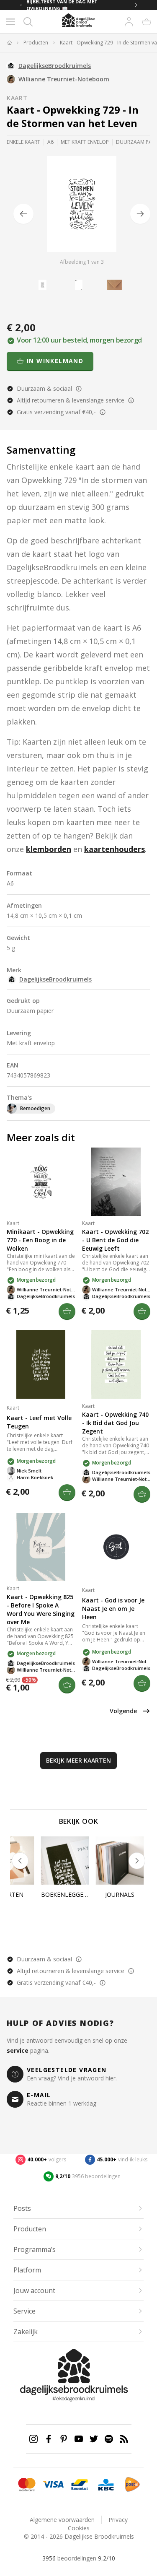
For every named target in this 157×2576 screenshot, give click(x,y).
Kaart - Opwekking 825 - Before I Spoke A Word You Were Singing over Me (41, 1609)
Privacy (118, 2520)
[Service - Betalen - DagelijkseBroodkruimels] (27, 2485)
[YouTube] (79, 2439)
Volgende (123, 1711)
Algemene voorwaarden (62, 2520)
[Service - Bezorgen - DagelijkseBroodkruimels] (132, 2485)
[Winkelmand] (147, 22)
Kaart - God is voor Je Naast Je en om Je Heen (113, 1609)
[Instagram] (33, 2439)
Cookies (79, 2528)
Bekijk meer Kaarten (78, 1760)
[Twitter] (94, 2439)
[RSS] (124, 2439)
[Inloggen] (129, 22)
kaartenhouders (115, 849)
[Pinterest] (64, 2439)
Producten (36, 43)
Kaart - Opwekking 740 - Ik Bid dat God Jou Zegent (115, 1423)
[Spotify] (109, 2439)
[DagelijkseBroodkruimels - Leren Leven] (9, 43)
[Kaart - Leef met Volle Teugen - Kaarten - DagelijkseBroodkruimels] (41, 1364)
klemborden (49, 849)
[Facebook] (49, 2439)
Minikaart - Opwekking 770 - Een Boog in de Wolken (40, 1240)
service (18, 2050)
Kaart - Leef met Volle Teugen (39, 1422)
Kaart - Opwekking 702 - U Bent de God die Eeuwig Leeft (115, 1240)
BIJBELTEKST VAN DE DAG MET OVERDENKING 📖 (62, 5)
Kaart (17, 98)
